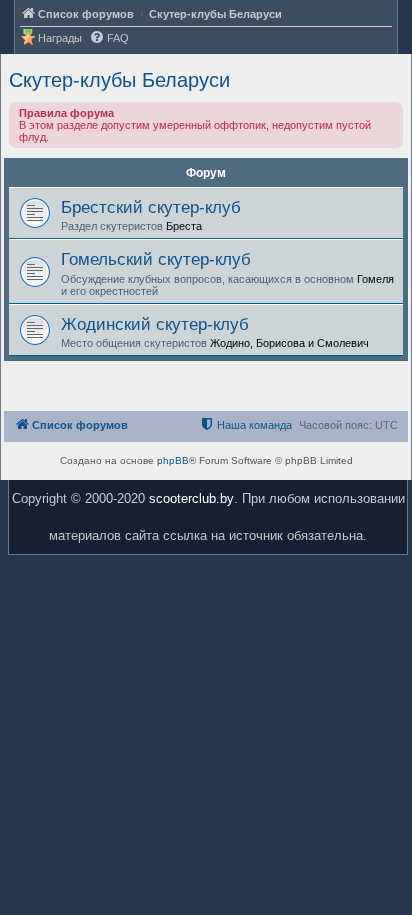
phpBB (173, 460)
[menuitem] (109, 38)
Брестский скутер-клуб (151, 207)
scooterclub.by (191, 498)
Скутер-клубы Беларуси (119, 80)
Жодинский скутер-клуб (155, 324)
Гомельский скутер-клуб (156, 259)
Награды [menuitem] (60, 38)
